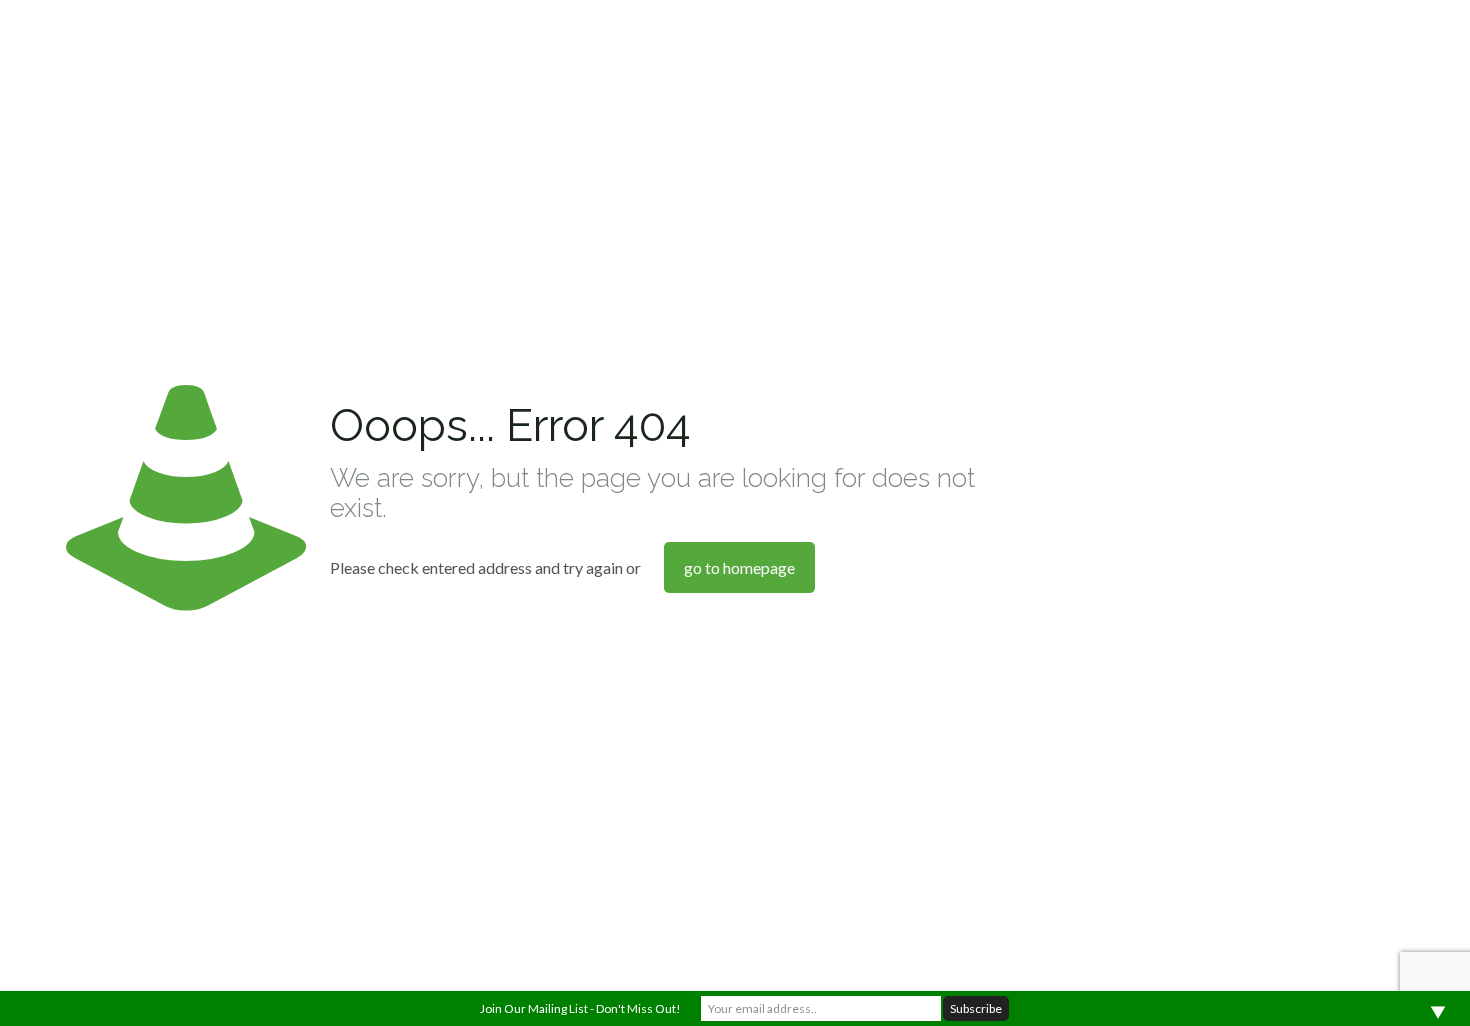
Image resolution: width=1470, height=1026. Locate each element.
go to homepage (739, 567)
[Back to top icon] (1374, 985)
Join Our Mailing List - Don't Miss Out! (580, 1008)
